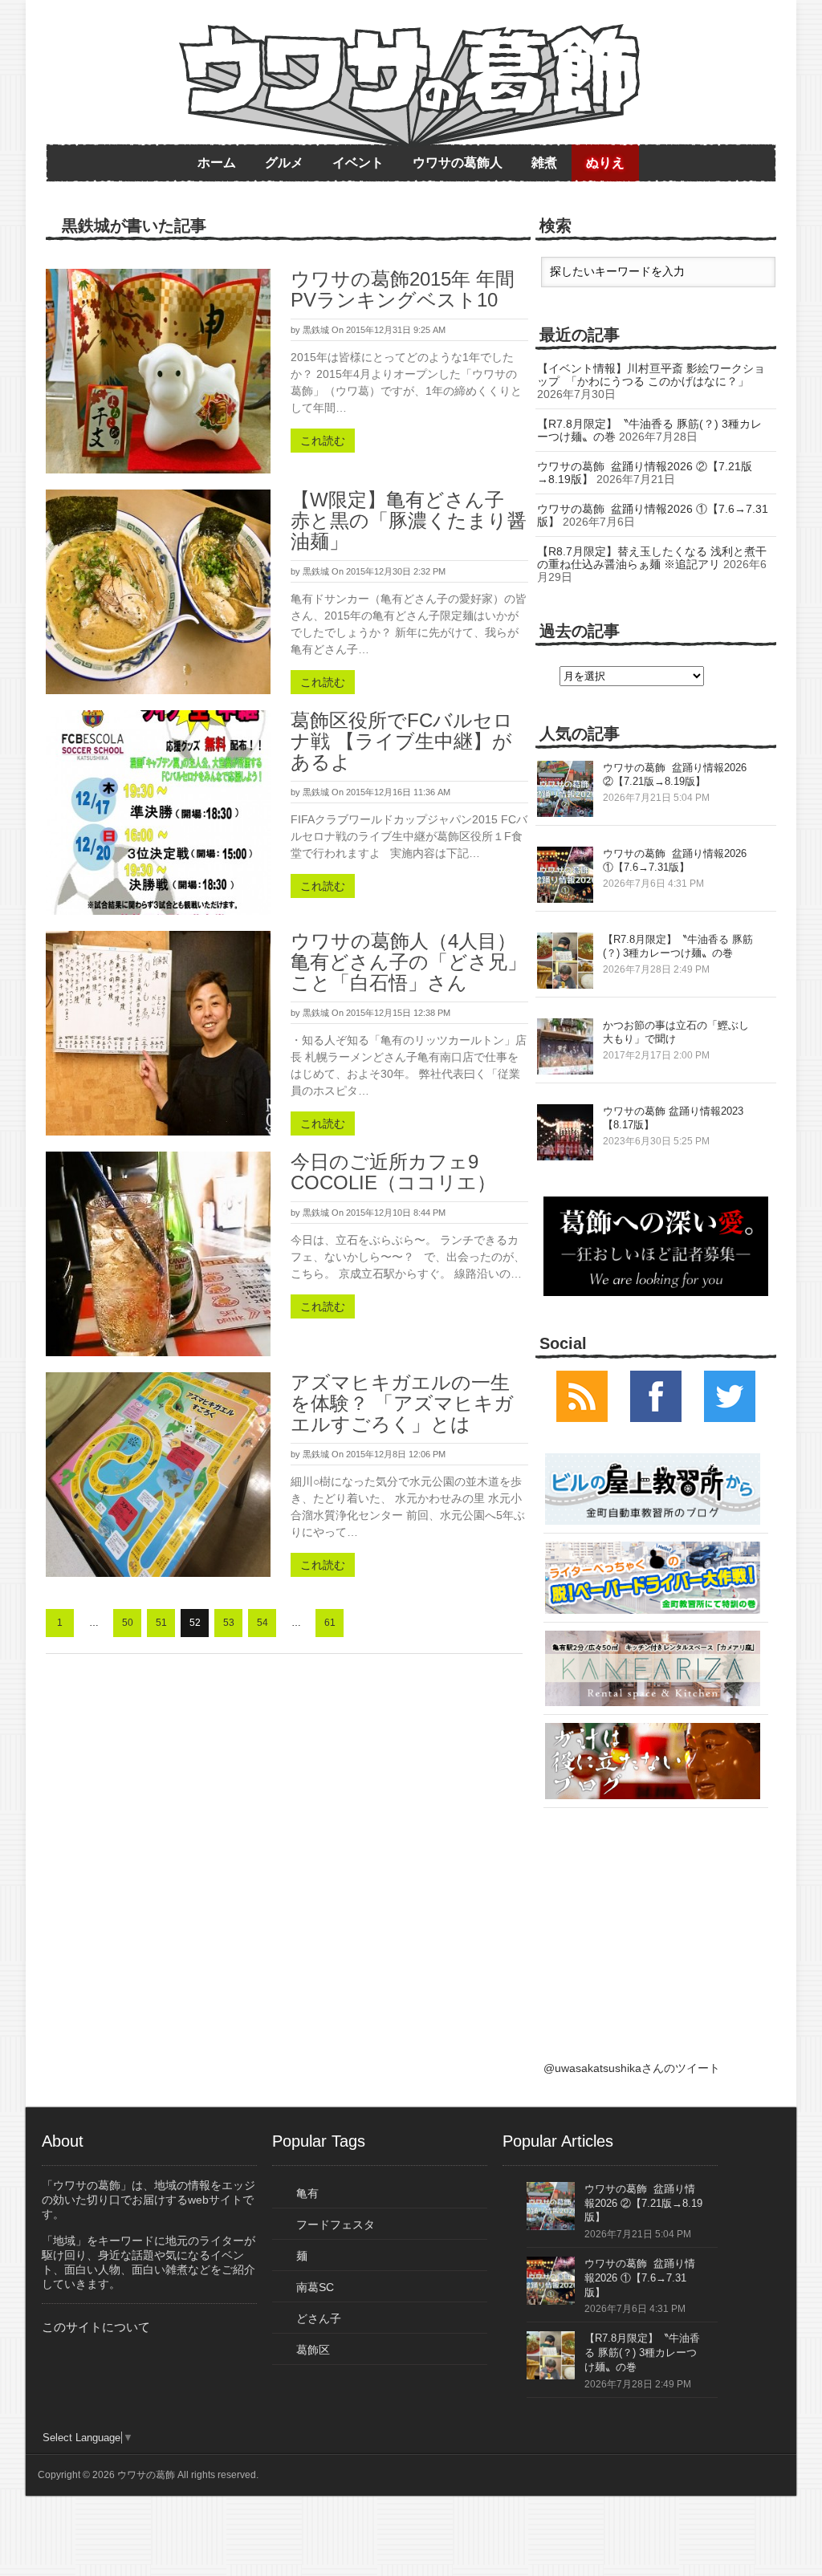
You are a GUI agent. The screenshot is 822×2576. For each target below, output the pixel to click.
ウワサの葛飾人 (458, 163)
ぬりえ (605, 163)
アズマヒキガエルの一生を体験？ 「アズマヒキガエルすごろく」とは (402, 1403)
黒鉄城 (316, 330)
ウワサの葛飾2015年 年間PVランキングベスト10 (403, 289)
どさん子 (319, 2318)
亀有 (307, 2193)
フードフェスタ (336, 2225)
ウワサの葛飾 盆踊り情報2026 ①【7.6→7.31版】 (640, 2278)
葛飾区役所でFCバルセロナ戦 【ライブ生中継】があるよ (402, 741)
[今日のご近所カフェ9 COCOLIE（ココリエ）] (158, 1254)
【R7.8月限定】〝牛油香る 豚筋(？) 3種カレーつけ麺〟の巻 (642, 2353)
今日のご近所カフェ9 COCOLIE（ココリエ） (393, 1172)
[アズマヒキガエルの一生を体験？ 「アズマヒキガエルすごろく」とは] (158, 1475)
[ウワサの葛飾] (409, 86)
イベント (358, 163)
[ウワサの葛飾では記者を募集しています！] (656, 1246)
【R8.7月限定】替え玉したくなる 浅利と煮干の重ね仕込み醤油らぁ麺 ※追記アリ (652, 558)
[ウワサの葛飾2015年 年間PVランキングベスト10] (158, 371)
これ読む (323, 441)
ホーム (217, 163)
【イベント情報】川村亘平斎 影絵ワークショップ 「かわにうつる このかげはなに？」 (651, 375)
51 (161, 1623)
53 (229, 1623)
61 (330, 1623)
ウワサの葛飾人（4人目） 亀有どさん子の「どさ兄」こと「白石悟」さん (409, 962)
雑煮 (544, 163)
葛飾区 (313, 2350)
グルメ (284, 163)
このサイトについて (96, 2327)
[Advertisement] (653, 1916)
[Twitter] (730, 1418)
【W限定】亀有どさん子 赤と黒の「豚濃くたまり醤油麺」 (409, 520)
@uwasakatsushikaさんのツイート (632, 2068)
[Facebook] (656, 1418)
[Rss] (582, 1418)
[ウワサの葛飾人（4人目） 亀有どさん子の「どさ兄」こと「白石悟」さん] (158, 1033)
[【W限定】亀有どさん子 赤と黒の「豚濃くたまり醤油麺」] (158, 592)
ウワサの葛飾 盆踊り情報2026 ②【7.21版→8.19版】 (643, 2203)
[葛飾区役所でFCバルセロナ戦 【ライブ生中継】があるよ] (158, 813)
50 (128, 1623)
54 (262, 1623)
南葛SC (315, 2287)
